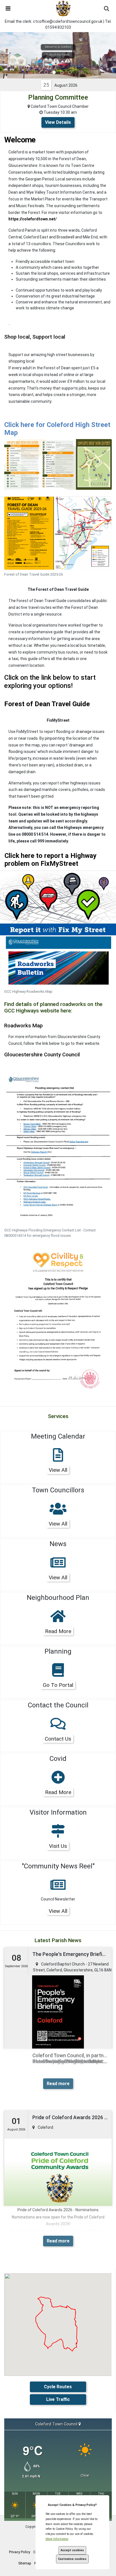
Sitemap (25, 2563)
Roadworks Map (24, 1026)
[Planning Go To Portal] (58, 1674)
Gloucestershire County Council (42, 1055)
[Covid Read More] (58, 1781)
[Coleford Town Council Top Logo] (63, 8)
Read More (58, 1631)
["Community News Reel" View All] (58, 1888)
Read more (58, 2084)
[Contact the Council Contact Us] (58, 1727)
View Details (58, 122)
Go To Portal (58, 1685)
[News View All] (58, 1566)
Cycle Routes (58, 2387)
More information (57, 2539)
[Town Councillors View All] (58, 1512)
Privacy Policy (20, 2552)
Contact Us (58, 1739)
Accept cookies (72, 2550)
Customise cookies (72, 2559)
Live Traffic (58, 2399)
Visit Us (58, 1846)
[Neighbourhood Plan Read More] (58, 1620)
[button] (5, 8)
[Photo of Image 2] (58, 902)
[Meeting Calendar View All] (58, 1459)
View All (58, 1470)
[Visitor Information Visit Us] (58, 1835)
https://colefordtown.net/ (33, 219)
